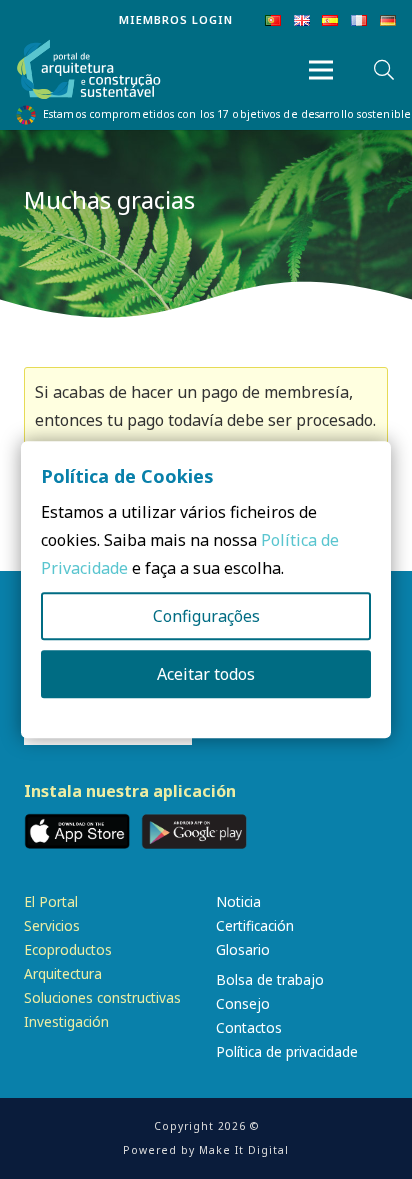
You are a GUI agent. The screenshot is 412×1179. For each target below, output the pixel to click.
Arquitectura (63, 973)
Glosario (243, 949)
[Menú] (321, 70)
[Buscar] (384, 70)
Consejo (243, 1003)
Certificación (255, 925)
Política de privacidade (287, 1051)
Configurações (206, 616)
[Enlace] (89, 70)
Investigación (66, 1021)
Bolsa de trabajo (270, 979)
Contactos (249, 1027)
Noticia (238, 901)
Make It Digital (244, 1150)
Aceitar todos (206, 674)
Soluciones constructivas (102, 997)
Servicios (52, 925)
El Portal (51, 901)
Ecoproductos (68, 949)
